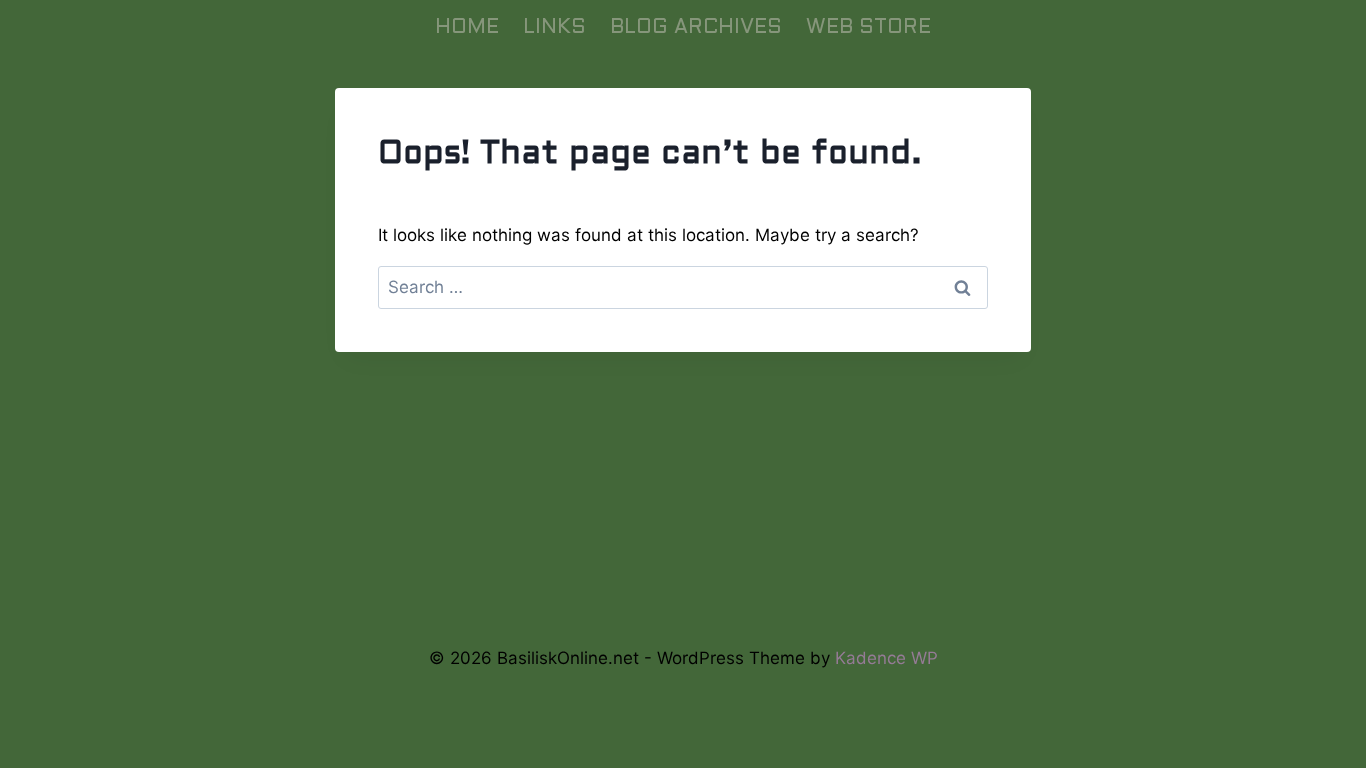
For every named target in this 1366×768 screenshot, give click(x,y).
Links (554, 28)
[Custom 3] (749, 602)
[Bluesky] (616, 602)
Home (467, 28)
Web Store (868, 28)
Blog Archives (696, 28)
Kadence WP (886, 658)
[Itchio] (683, 602)
